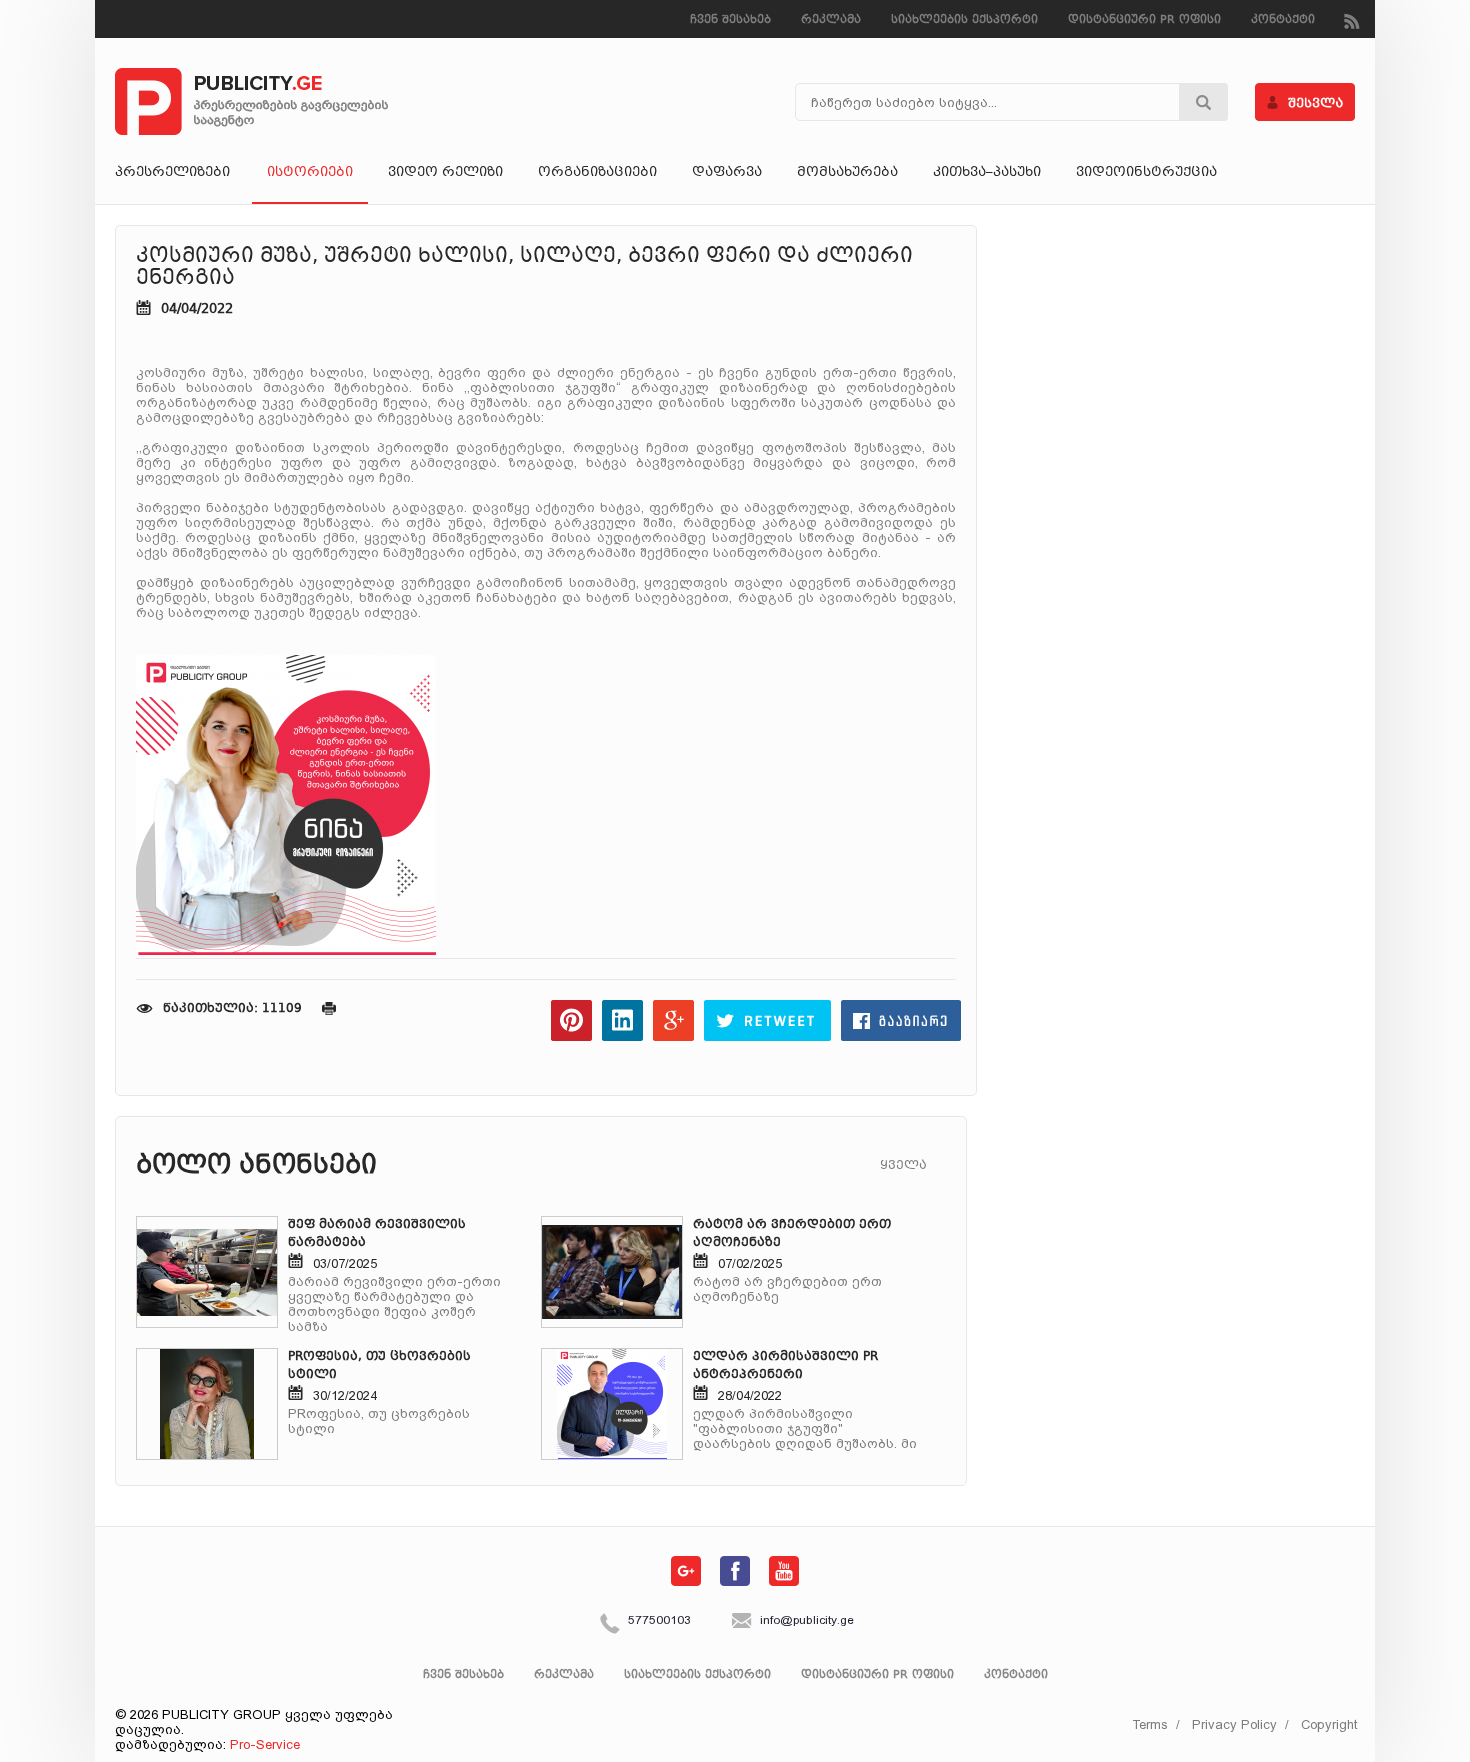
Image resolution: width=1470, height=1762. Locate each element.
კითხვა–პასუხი (987, 173)
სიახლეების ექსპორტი (964, 20)
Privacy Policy (1234, 1724)
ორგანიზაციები (597, 173)
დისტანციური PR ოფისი (1144, 20)
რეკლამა (831, 20)
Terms (1150, 1724)
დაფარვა (727, 173)
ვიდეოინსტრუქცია (1146, 173)
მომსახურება (847, 173)
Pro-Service (265, 1744)
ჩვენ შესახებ (730, 20)
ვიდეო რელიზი (445, 173)
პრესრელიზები (172, 173)
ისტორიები (310, 173)
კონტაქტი (1283, 20)
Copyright (1329, 1724)
